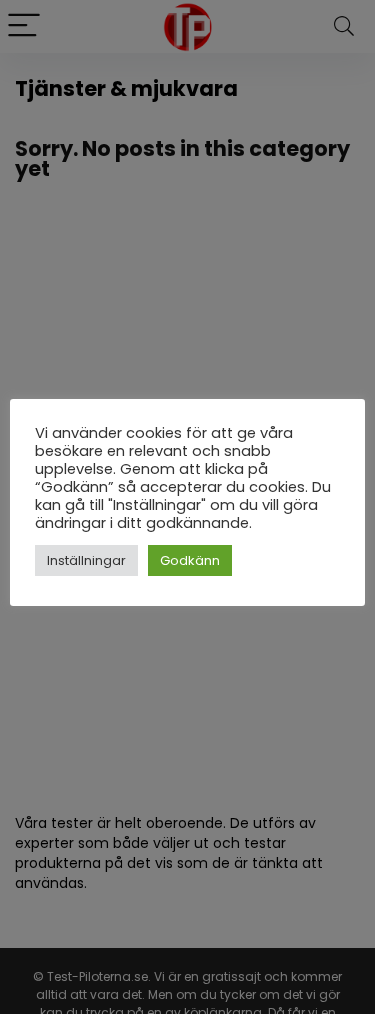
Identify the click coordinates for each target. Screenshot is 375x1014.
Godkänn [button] (190, 560)
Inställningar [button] (86, 560)
